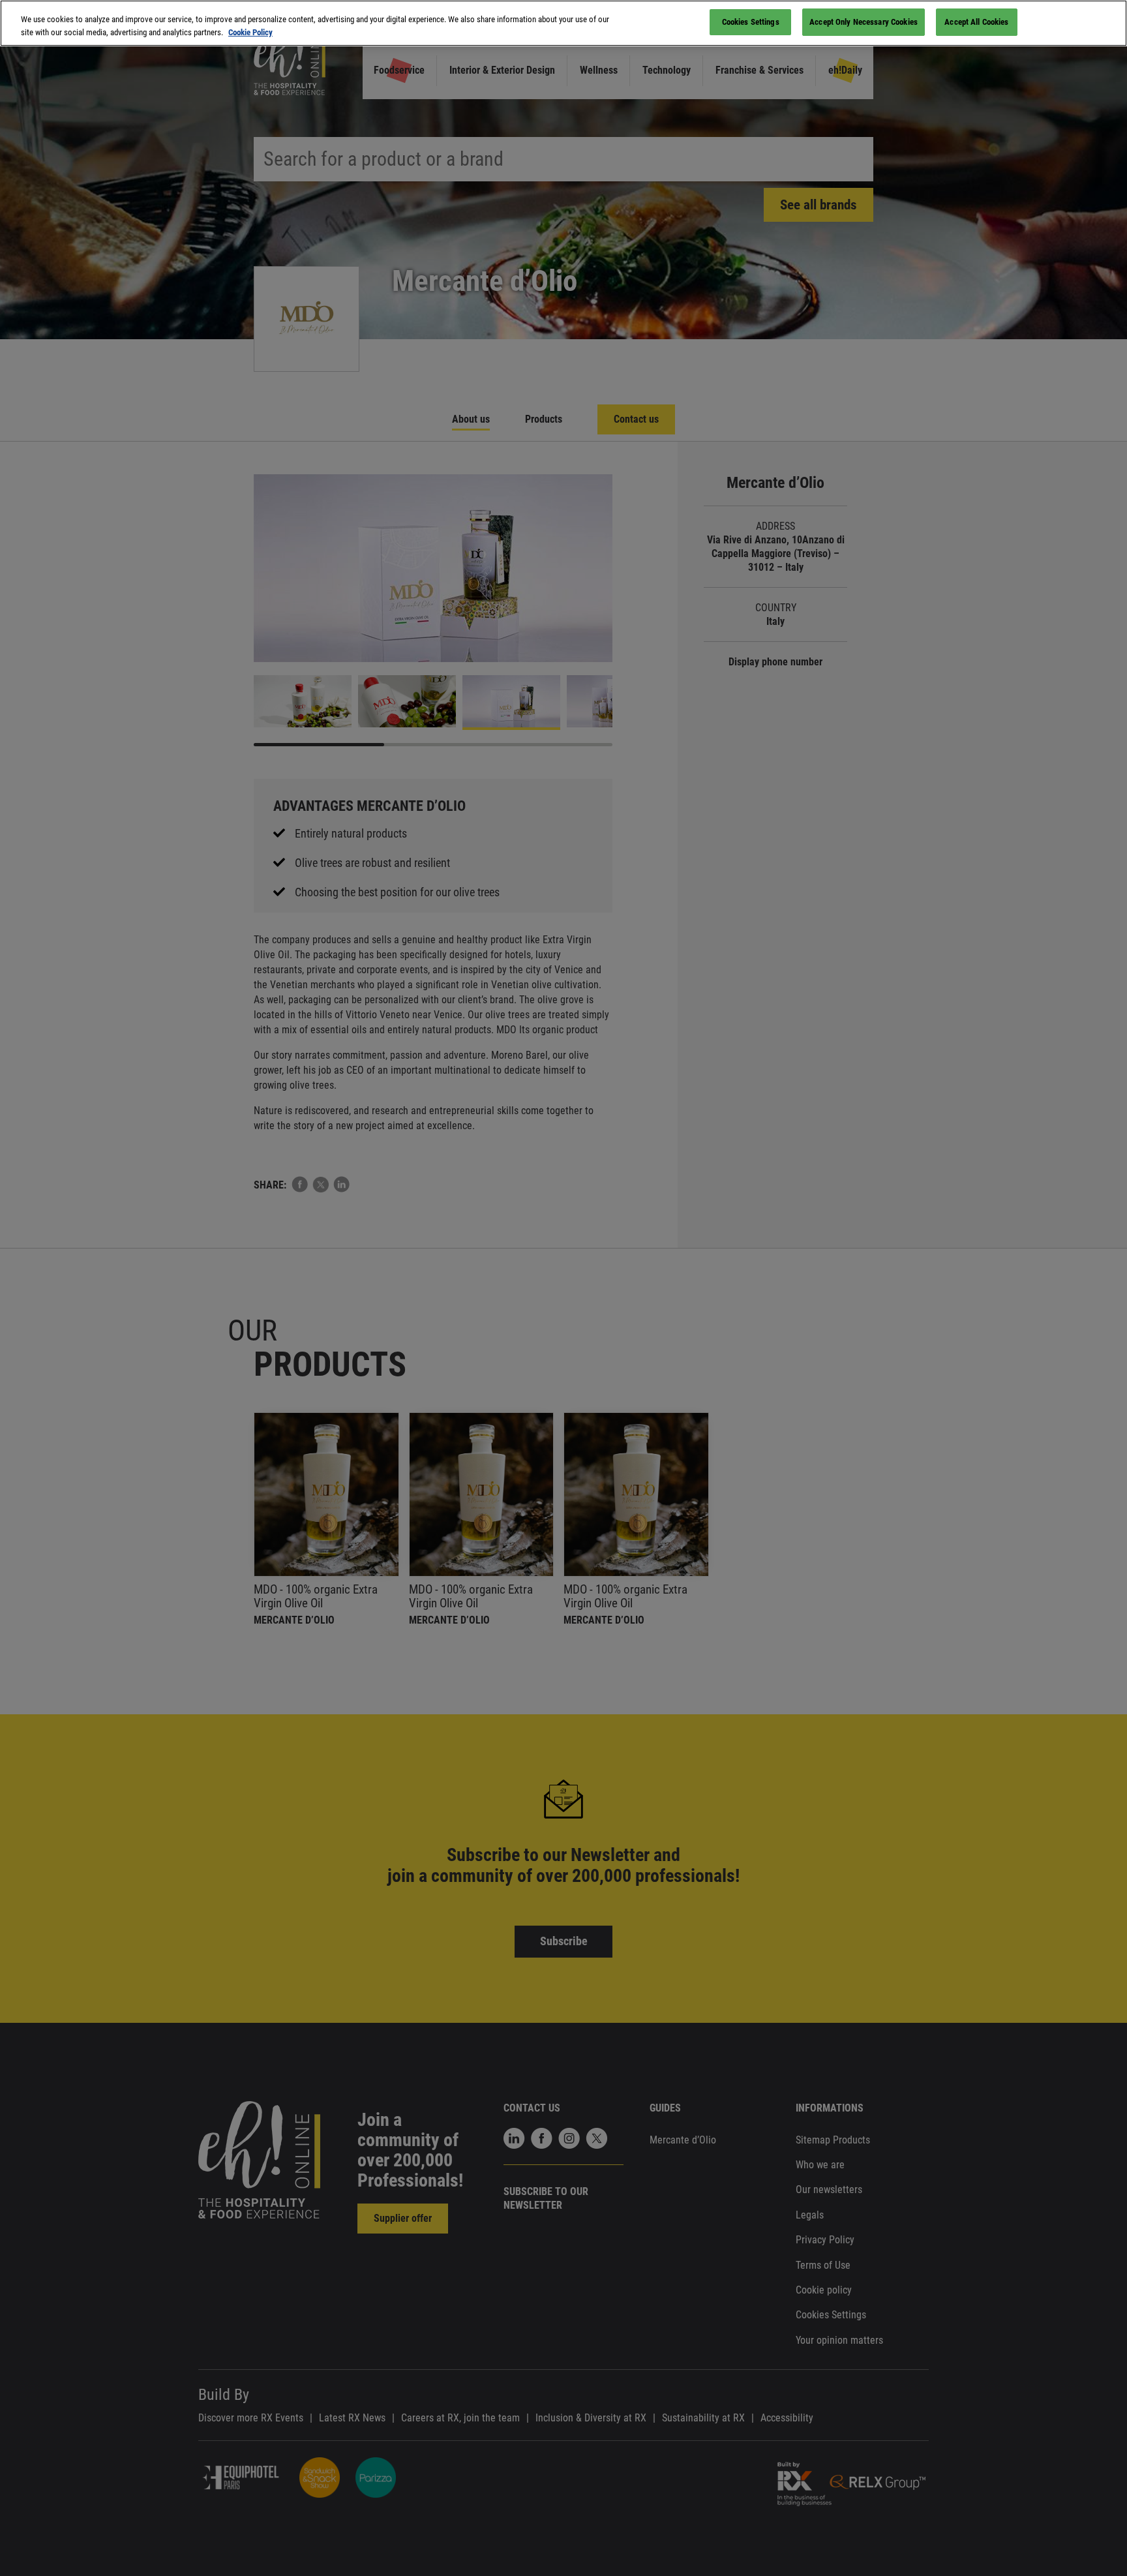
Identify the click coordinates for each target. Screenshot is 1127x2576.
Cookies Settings (751, 22)
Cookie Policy (250, 32)
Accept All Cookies (976, 22)
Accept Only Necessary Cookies (864, 22)
